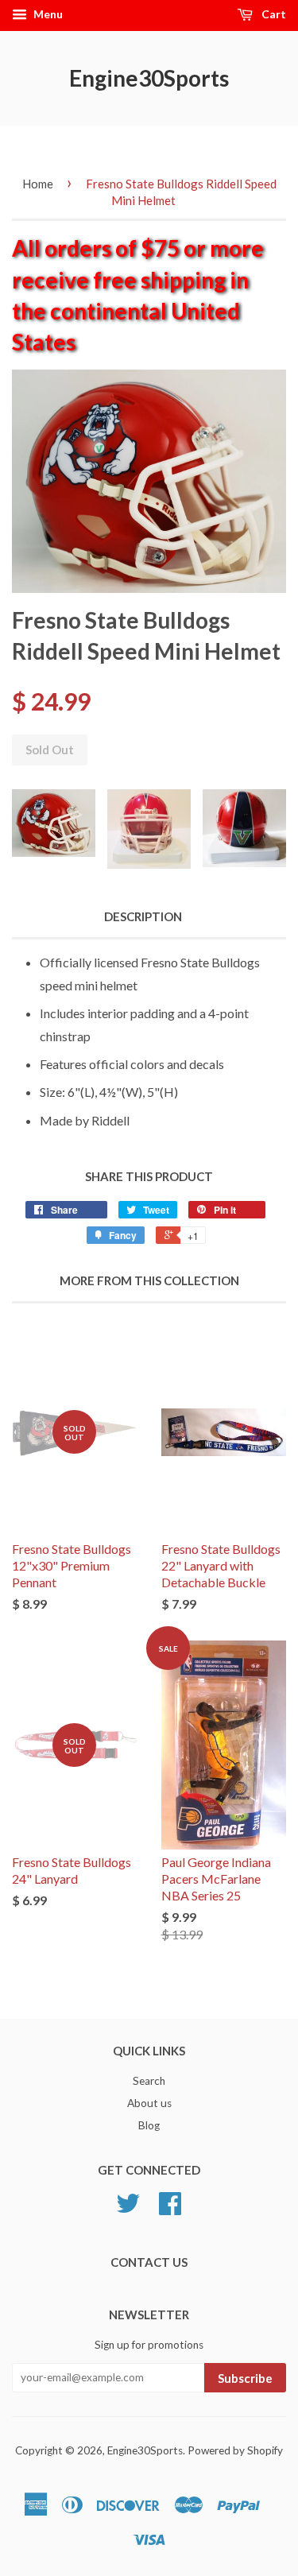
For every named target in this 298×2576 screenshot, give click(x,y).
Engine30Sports (149, 78)
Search (149, 2081)
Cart (273, 14)
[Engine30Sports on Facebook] (170, 2209)
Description (143, 916)
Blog (149, 2125)
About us (149, 2103)
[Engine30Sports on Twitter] (128, 2209)
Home (38, 184)
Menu (47, 14)
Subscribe (245, 2378)
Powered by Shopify (235, 2450)
